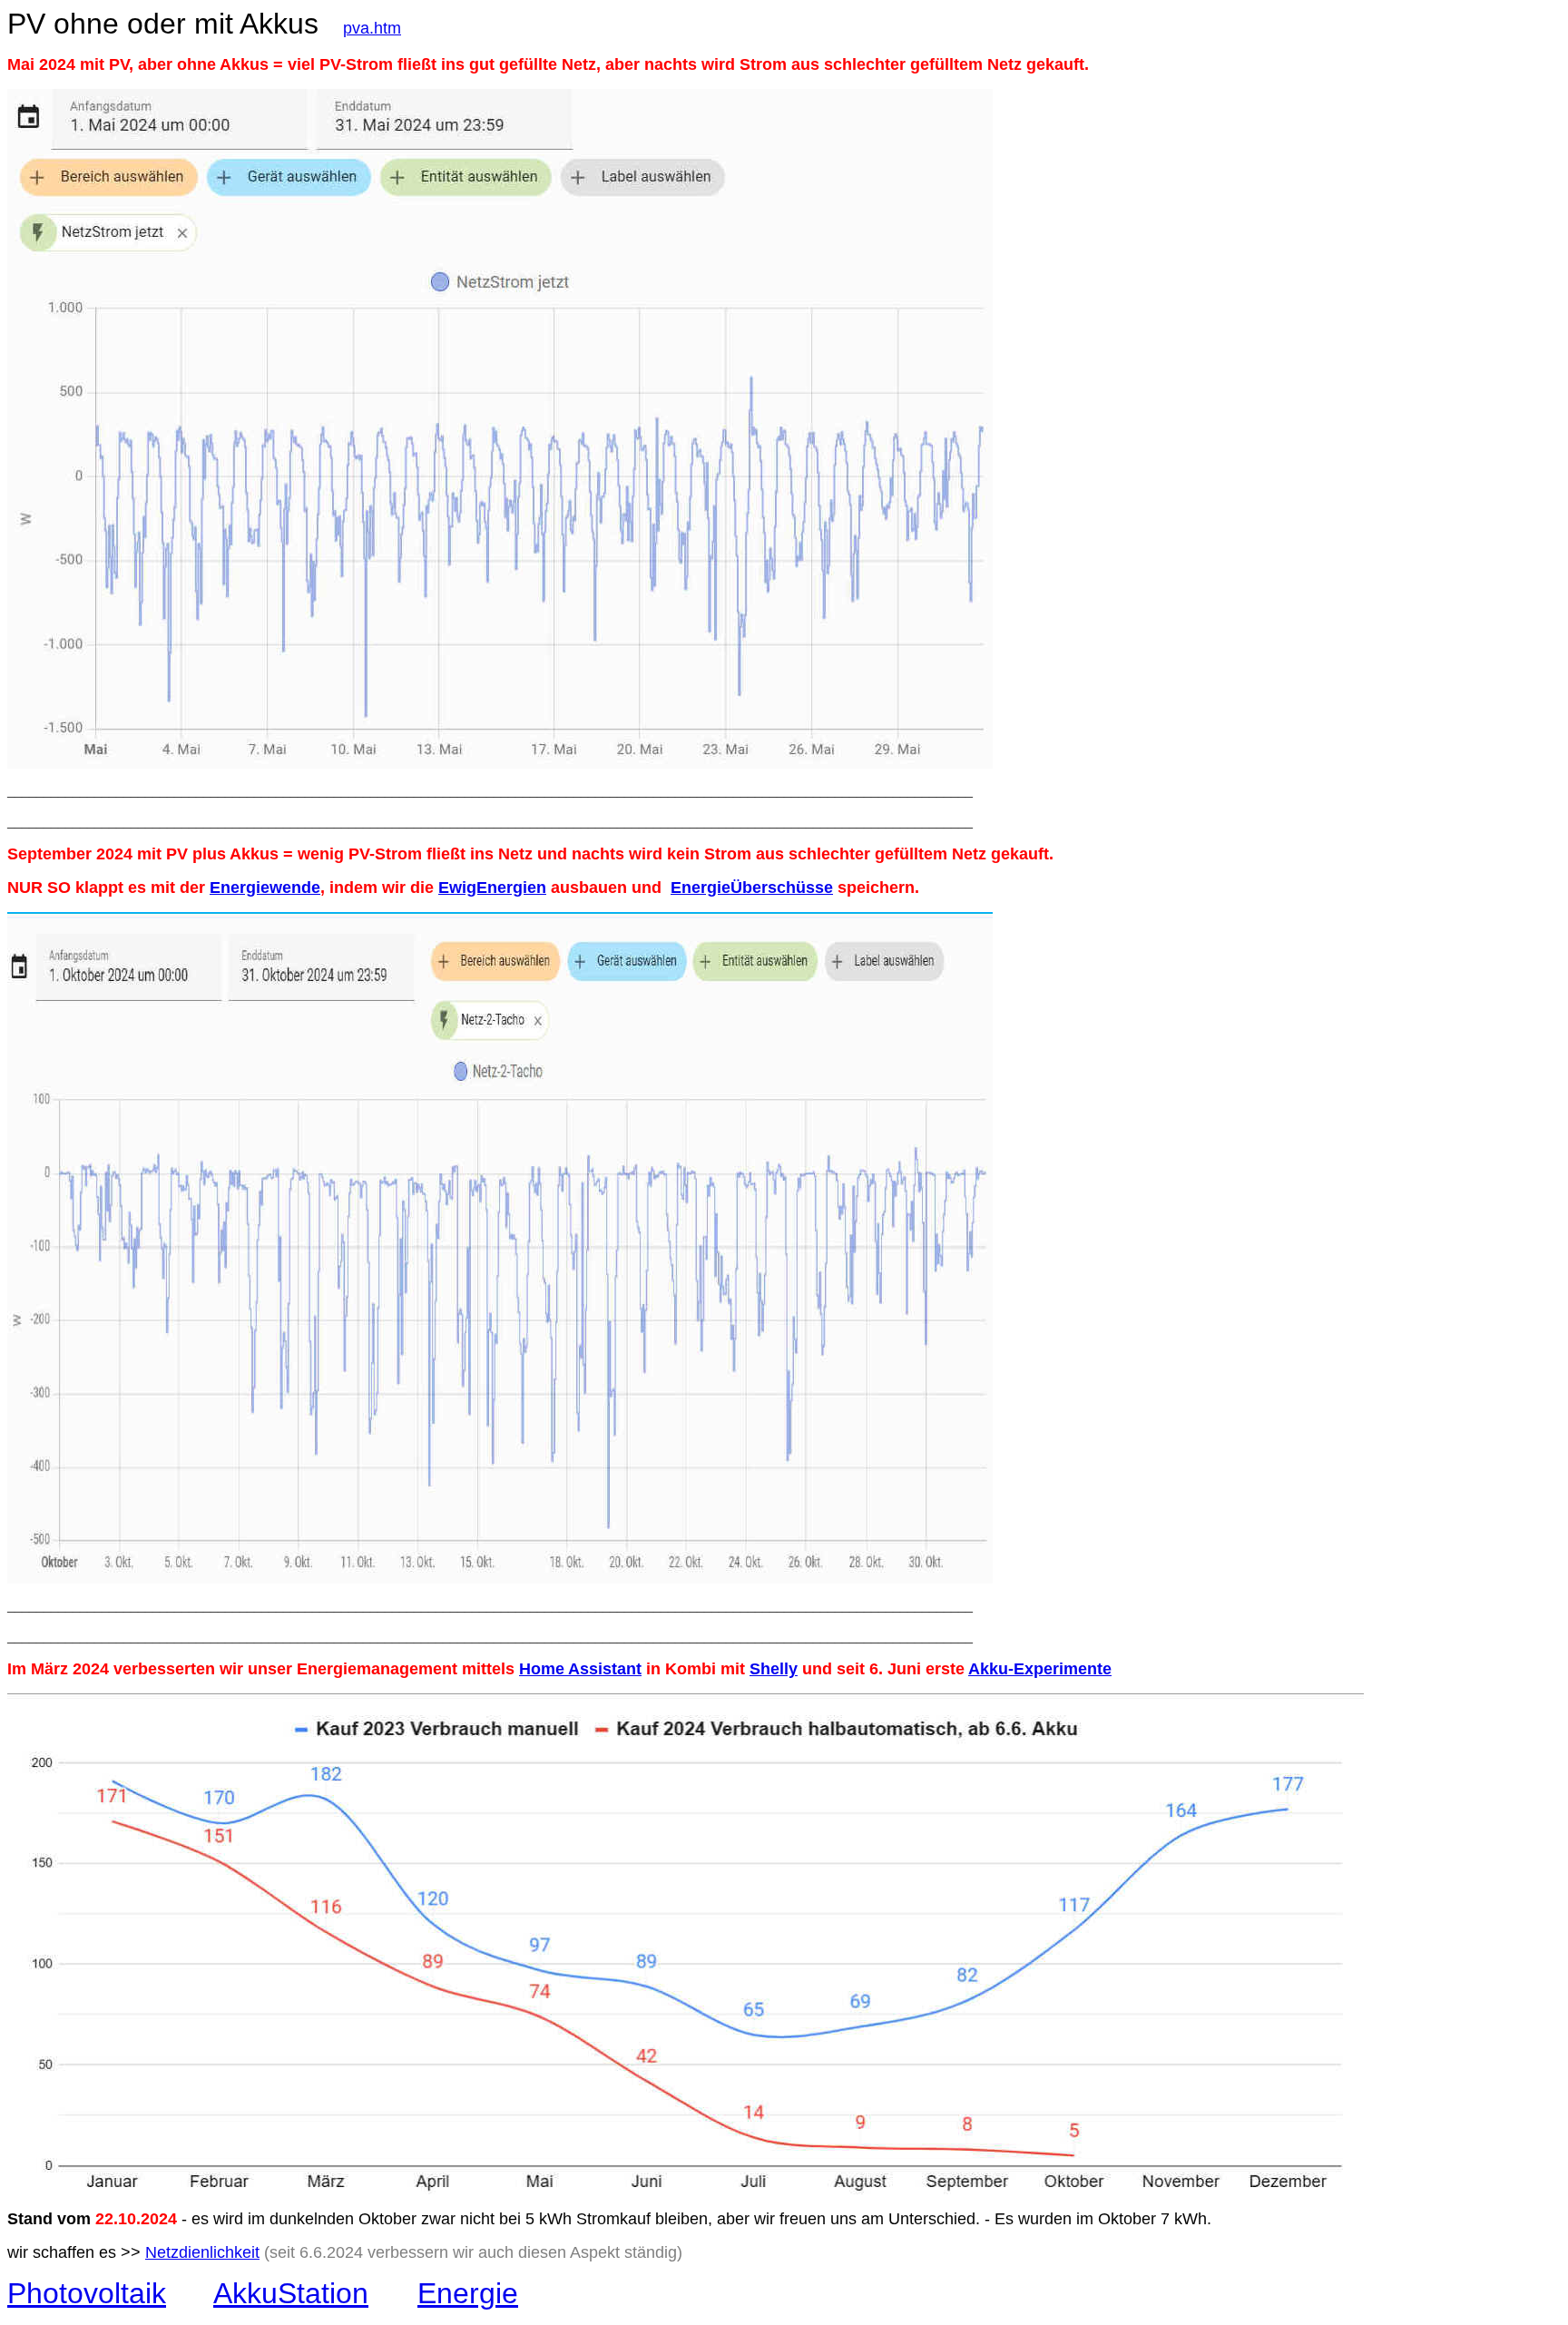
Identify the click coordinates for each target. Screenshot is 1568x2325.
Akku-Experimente (1040, 1669)
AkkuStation (291, 2293)
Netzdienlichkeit (202, 2252)
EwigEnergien (492, 888)
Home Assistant (580, 1669)
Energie (468, 2293)
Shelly (774, 1669)
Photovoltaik (87, 2293)
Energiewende (265, 888)
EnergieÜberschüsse (752, 888)
